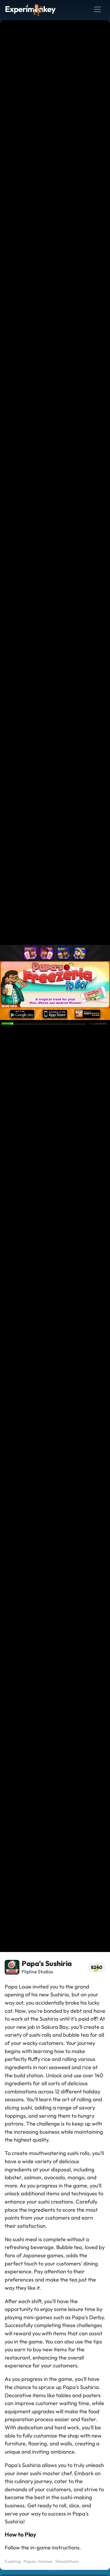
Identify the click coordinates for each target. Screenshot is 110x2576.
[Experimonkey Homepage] (30, 9)
